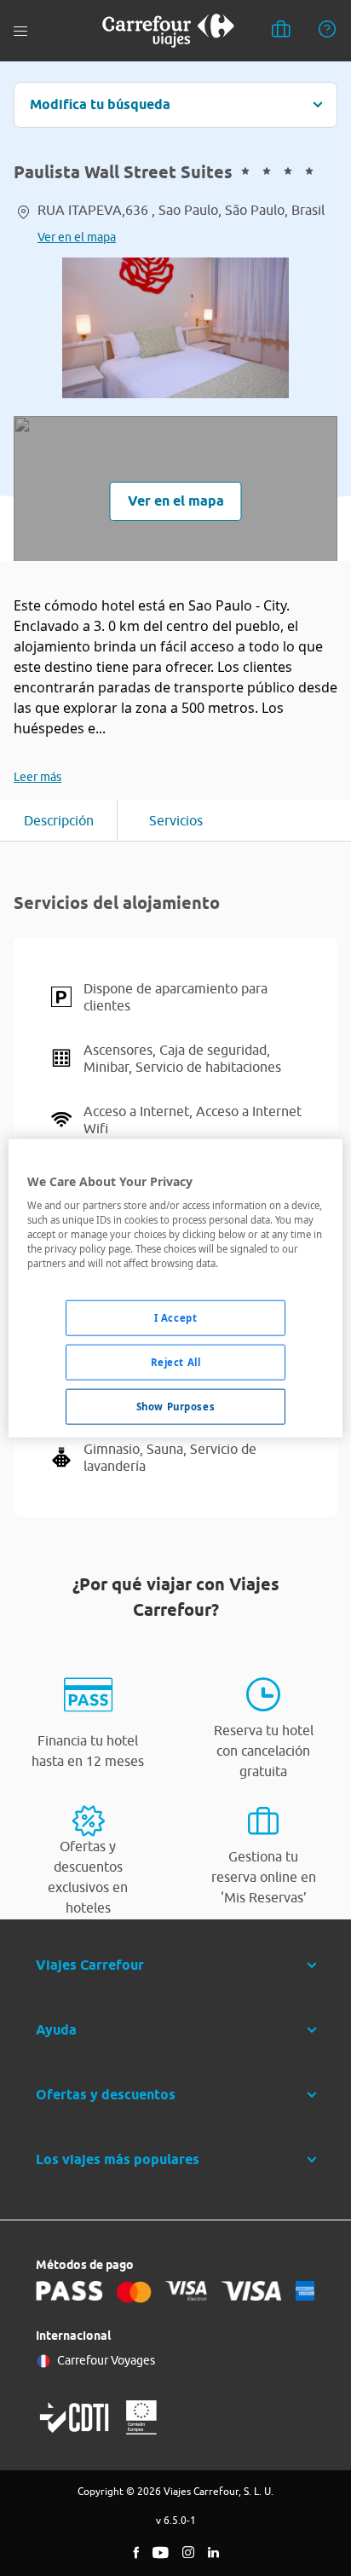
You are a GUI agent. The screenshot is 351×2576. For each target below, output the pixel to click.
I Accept (176, 1318)
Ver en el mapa (77, 237)
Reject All (176, 1362)
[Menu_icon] (20, 31)
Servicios (176, 820)
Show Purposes (175, 1407)
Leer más (37, 777)
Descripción (59, 820)
